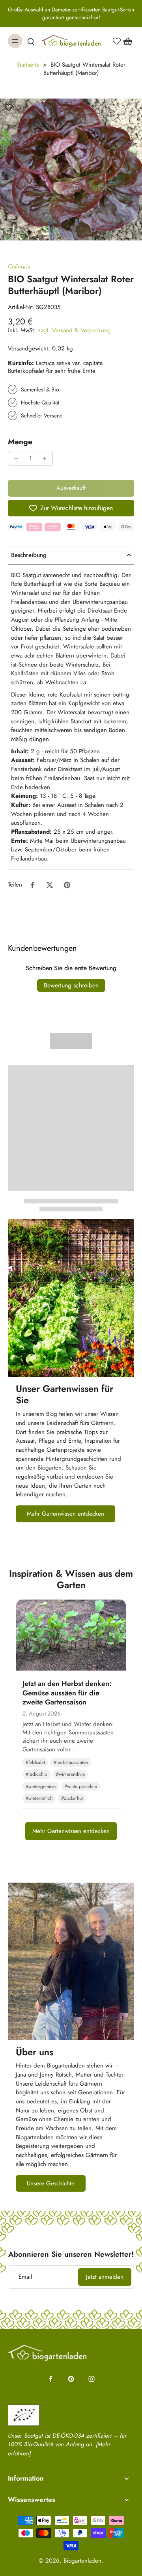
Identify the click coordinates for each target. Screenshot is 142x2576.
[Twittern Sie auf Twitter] (50, 885)
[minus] (16, 458)
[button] (71, 488)
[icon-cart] (125, 41)
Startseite (28, 65)
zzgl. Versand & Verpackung (74, 330)
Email (25, 2277)
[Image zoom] (71, 169)
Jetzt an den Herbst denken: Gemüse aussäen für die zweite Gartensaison (67, 1693)
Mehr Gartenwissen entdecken (71, 1831)
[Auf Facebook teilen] (32, 885)
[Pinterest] (71, 2379)
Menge (20, 441)
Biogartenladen (82, 2561)
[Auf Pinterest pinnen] (67, 885)
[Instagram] (92, 2379)
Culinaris (19, 266)
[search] (31, 41)
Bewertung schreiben (71, 985)
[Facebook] (50, 2379)
